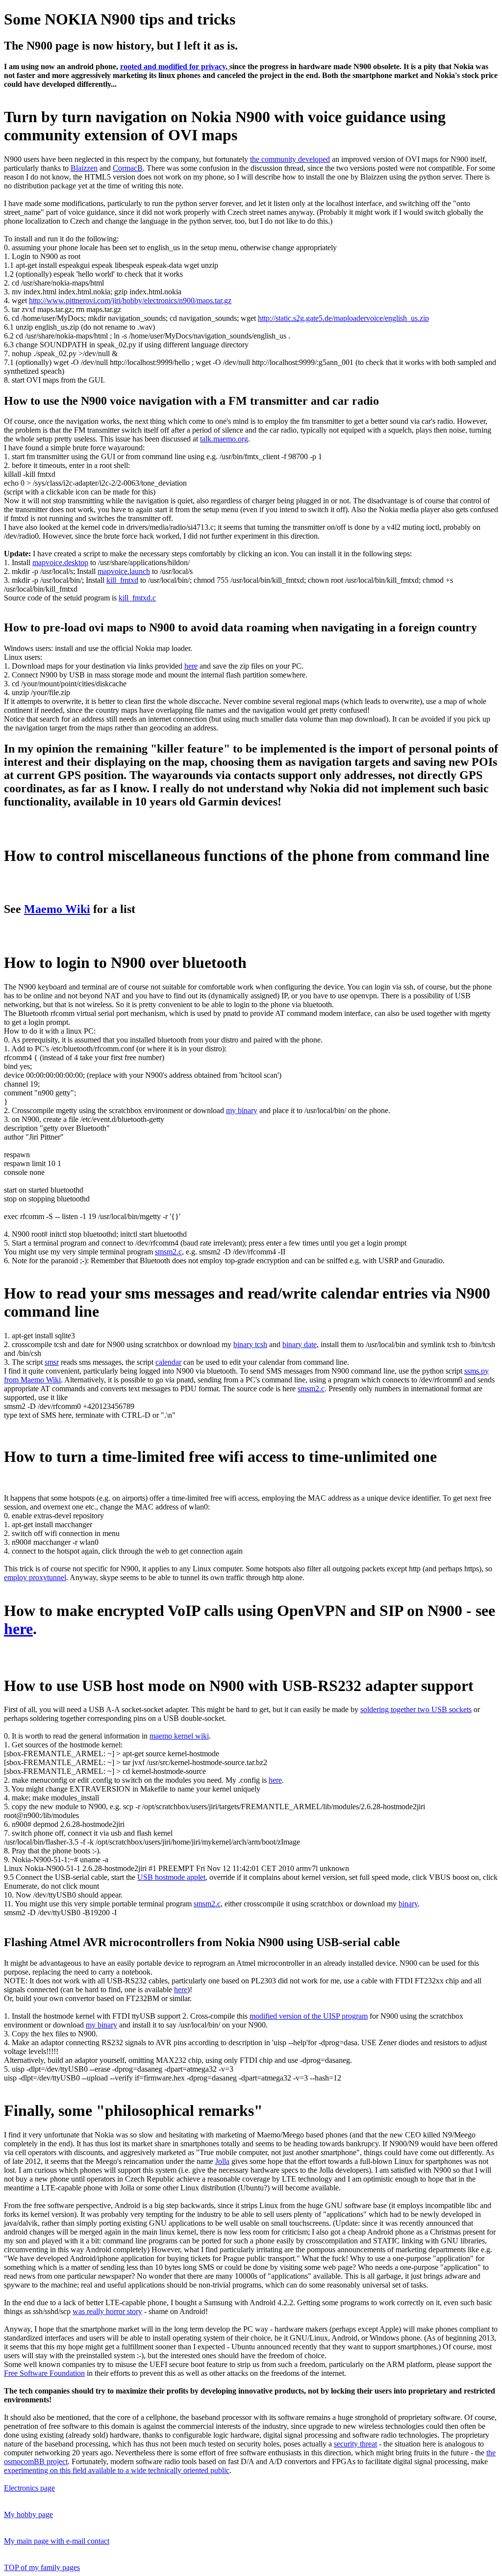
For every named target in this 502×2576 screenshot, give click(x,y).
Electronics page (29, 2488)
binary (408, 1904)
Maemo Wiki (57, 909)
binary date (300, 1344)
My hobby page (28, 2514)
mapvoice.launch (124, 571)
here (191, 666)
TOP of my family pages (42, 2567)
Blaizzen (84, 168)
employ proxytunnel (35, 1577)
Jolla (222, 2161)
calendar (168, 1362)
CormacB (128, 168)
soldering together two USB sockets (416, 1709)
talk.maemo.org (224, 439)
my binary (242, 1110)
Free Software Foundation (44, 2373)
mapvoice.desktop (60, 562)
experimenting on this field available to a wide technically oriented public (117, 2470)
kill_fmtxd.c (137, 598)
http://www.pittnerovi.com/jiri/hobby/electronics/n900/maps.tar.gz (130, 300)
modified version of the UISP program (309, 2016)
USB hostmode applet (171, 1877)
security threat (355, 2444)
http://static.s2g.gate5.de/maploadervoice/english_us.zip (343, 318)
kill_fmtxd (122, 580)
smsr (52, 1362)
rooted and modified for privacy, (175, 66)
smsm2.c (168, 1252)
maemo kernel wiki (179, 1736)
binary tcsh (250, 1344)
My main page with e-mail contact (57, 2541)
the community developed (290, 159)
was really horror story (107, 2311)
